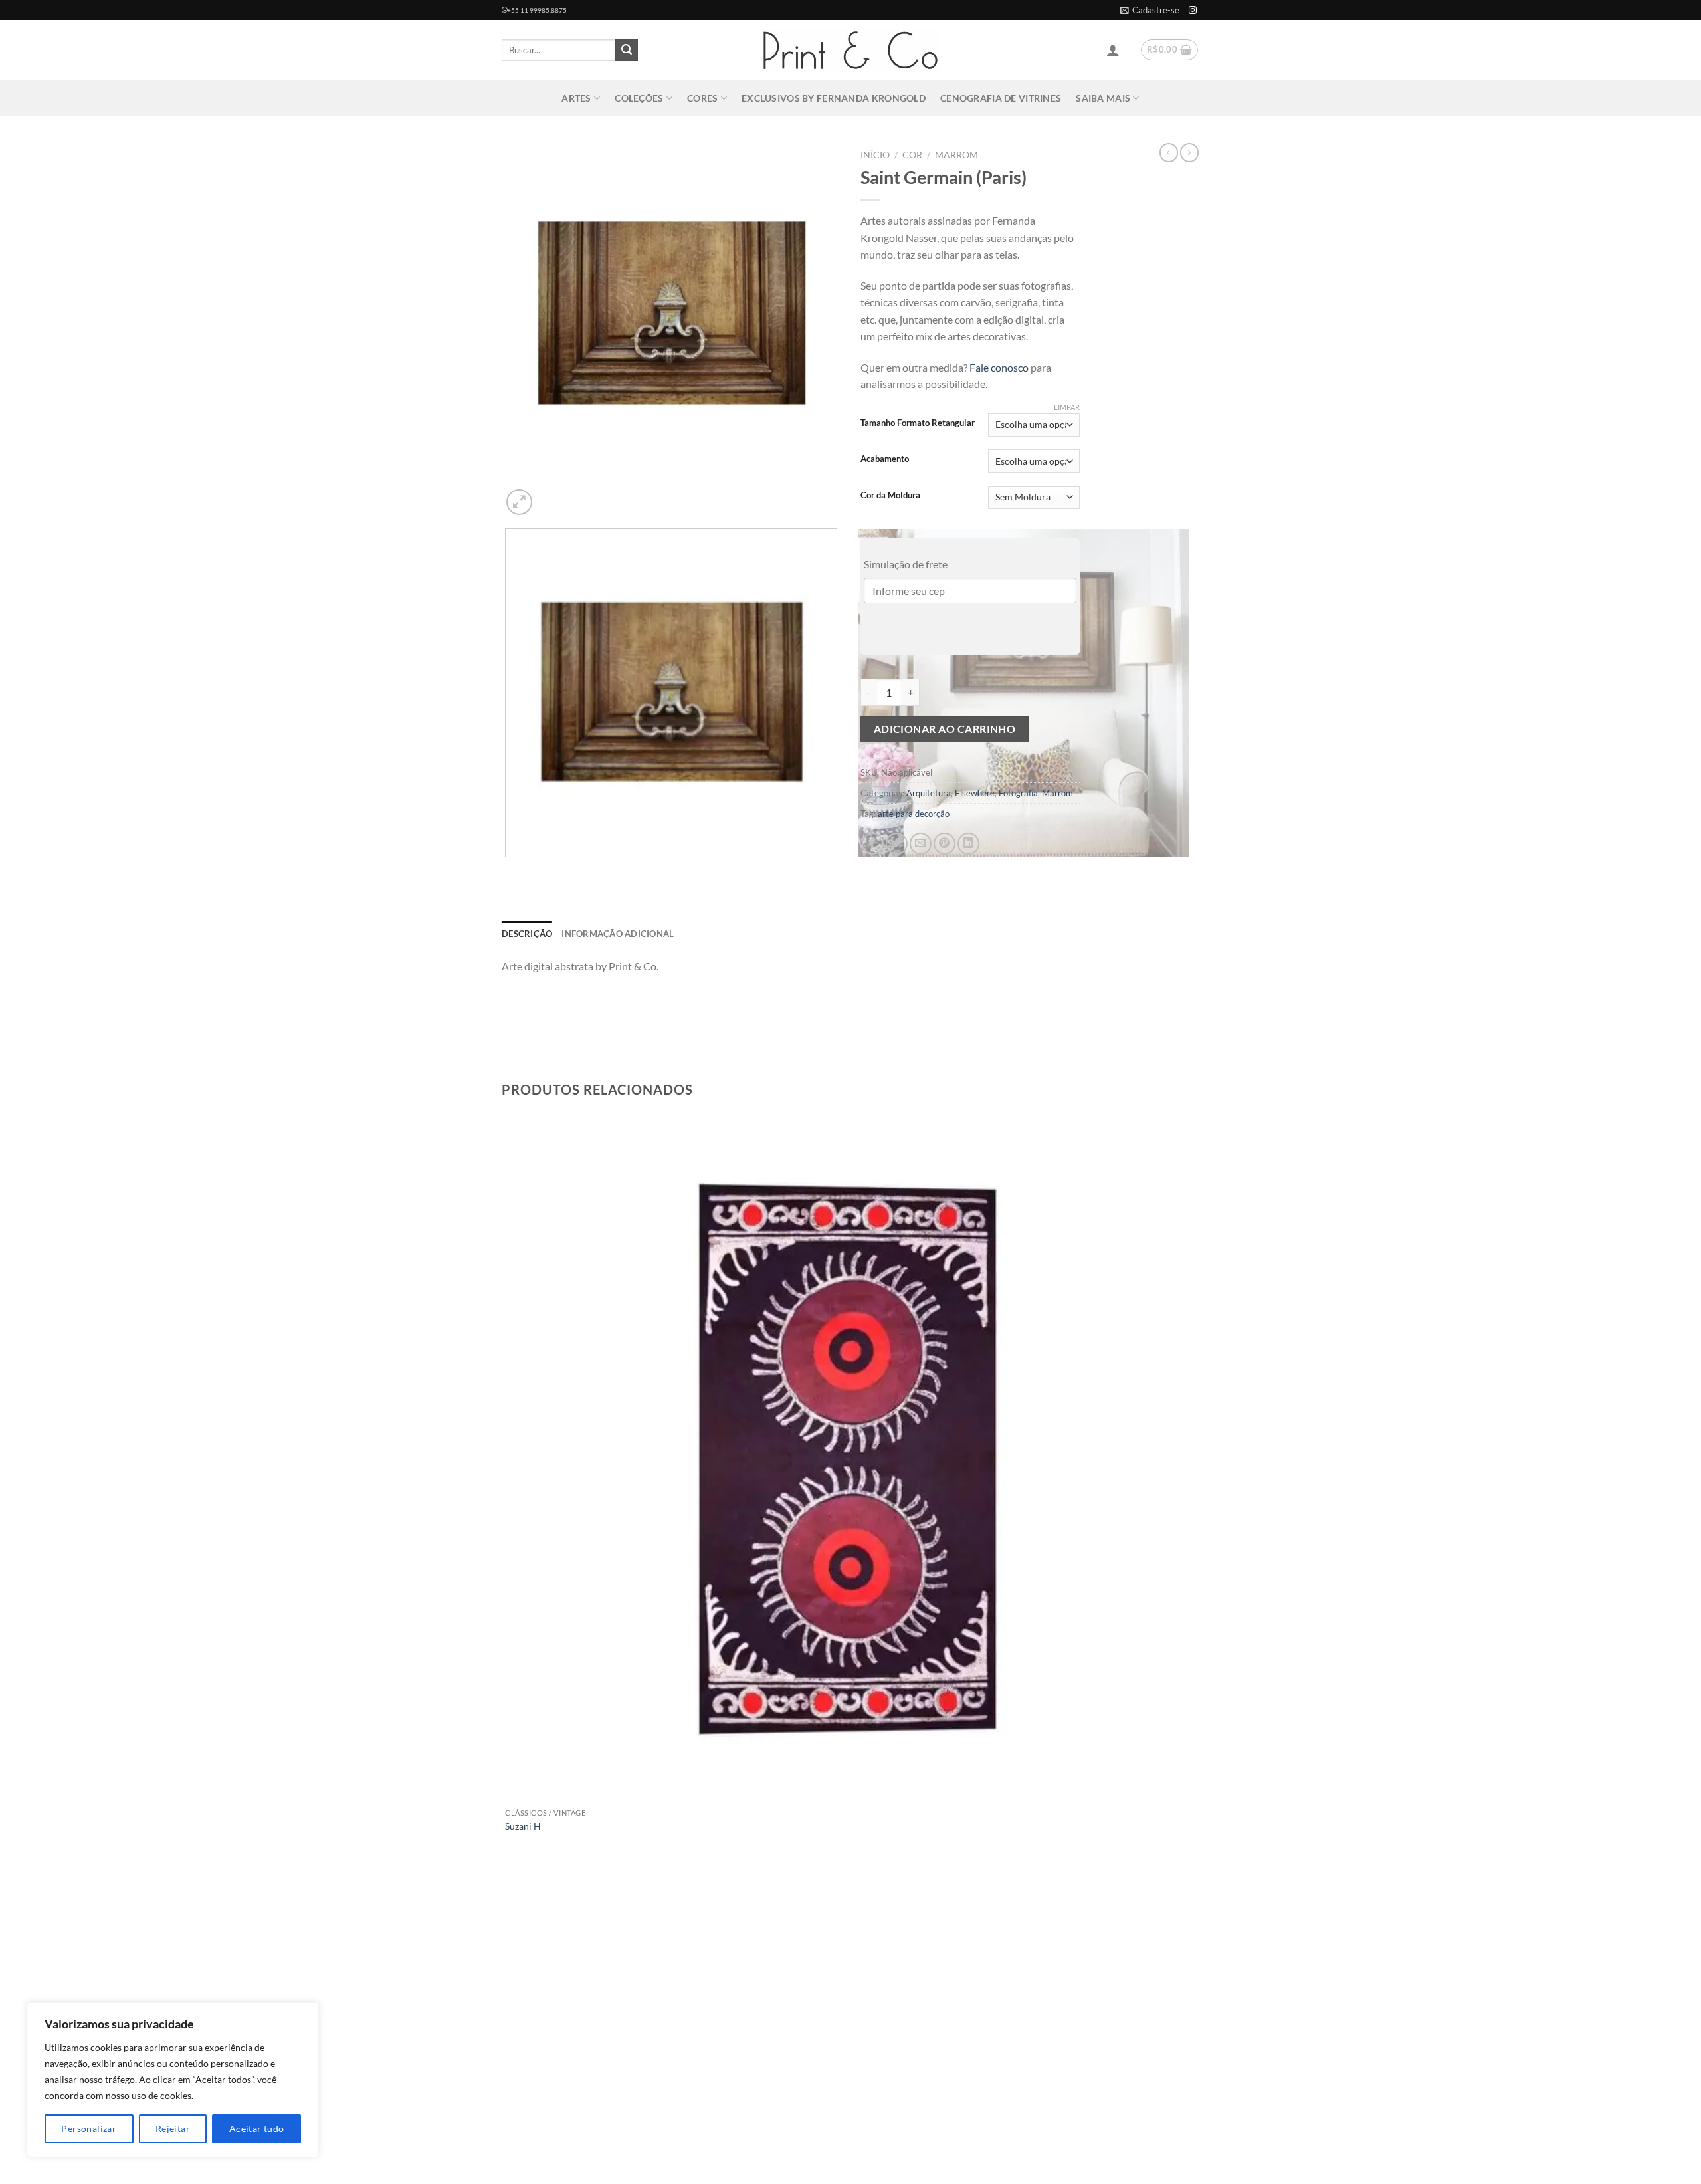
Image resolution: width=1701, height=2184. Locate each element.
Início (875, 155)
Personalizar (89, 2129)
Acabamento (885, 459)
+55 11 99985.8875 (537, 10)
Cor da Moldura (890, 496)
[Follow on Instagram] (1193, 11)
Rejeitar (173, 2129)
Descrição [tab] (527, 934)
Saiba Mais (1103, 98)
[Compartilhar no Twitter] (897, 844)
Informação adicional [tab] (618, 934)
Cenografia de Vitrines (1001, 98)
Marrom (956, 155)
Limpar (1067, 407)
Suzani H (523, 1826)
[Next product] (1169, 152)
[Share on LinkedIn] (968, 844)
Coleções (639, 98)
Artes (576, 98)
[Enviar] (627, 51)
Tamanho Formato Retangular (918, 423)
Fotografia (1018, 793)
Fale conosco (999, 367)
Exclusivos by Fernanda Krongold (834, 98)
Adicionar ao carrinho (945, 729)
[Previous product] (1189, 152)
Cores (702, 98)
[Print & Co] (850, 50)
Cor (912, 155)
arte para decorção (914, 814)
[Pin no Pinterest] (945, 844)
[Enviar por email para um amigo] (921, 844)
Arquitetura (929, 793)
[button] (1150, 10)
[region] (173, 2080)
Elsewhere (975, 793)
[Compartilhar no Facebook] (873, 844)
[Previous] (508, 870)
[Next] (551, 495)
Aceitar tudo (257, 2129)
